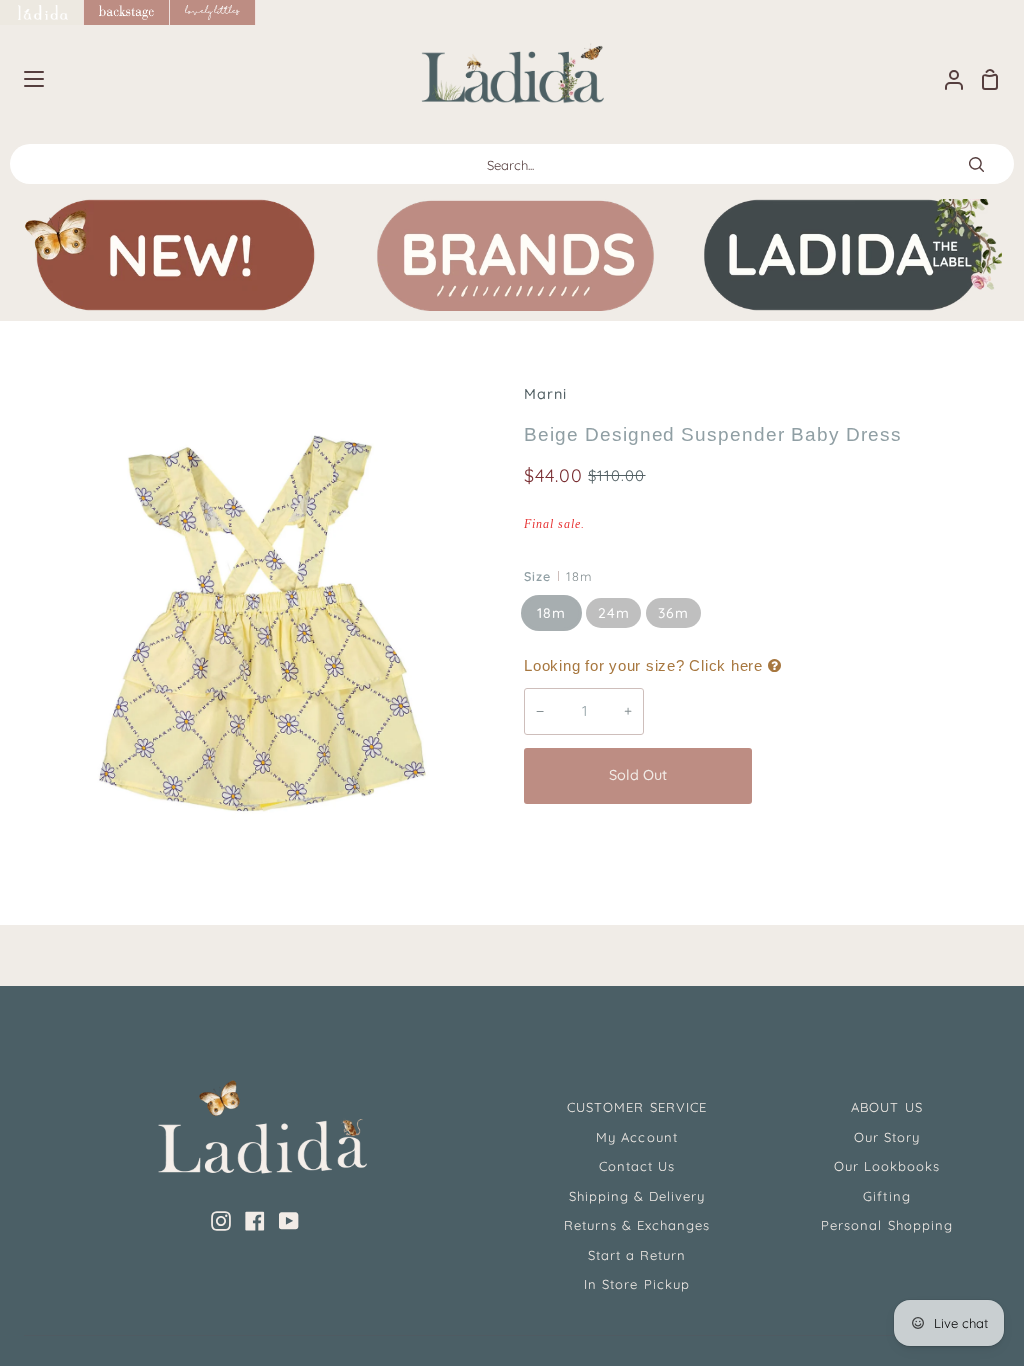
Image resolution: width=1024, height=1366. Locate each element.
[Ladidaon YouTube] (289, 1221)
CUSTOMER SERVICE (637, 1107)
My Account (636, 1137)
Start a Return (637, 1255)
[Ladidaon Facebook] (255, 1221)
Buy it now (881, 775)
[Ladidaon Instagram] (221, 1221)
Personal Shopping (887, 1225)
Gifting (886, 1196)
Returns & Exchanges (637, 1225)
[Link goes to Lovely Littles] (213, 12)
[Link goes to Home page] (42, 12)
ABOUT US (886, 1107)
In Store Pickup (637, 1284)
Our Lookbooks (887, 1166)
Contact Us (637, 1166)
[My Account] (946, 79)
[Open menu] (23, 79)
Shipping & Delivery (637, 1196)
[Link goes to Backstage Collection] (127, 12)
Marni (545, 394)
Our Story (887, 1137)
